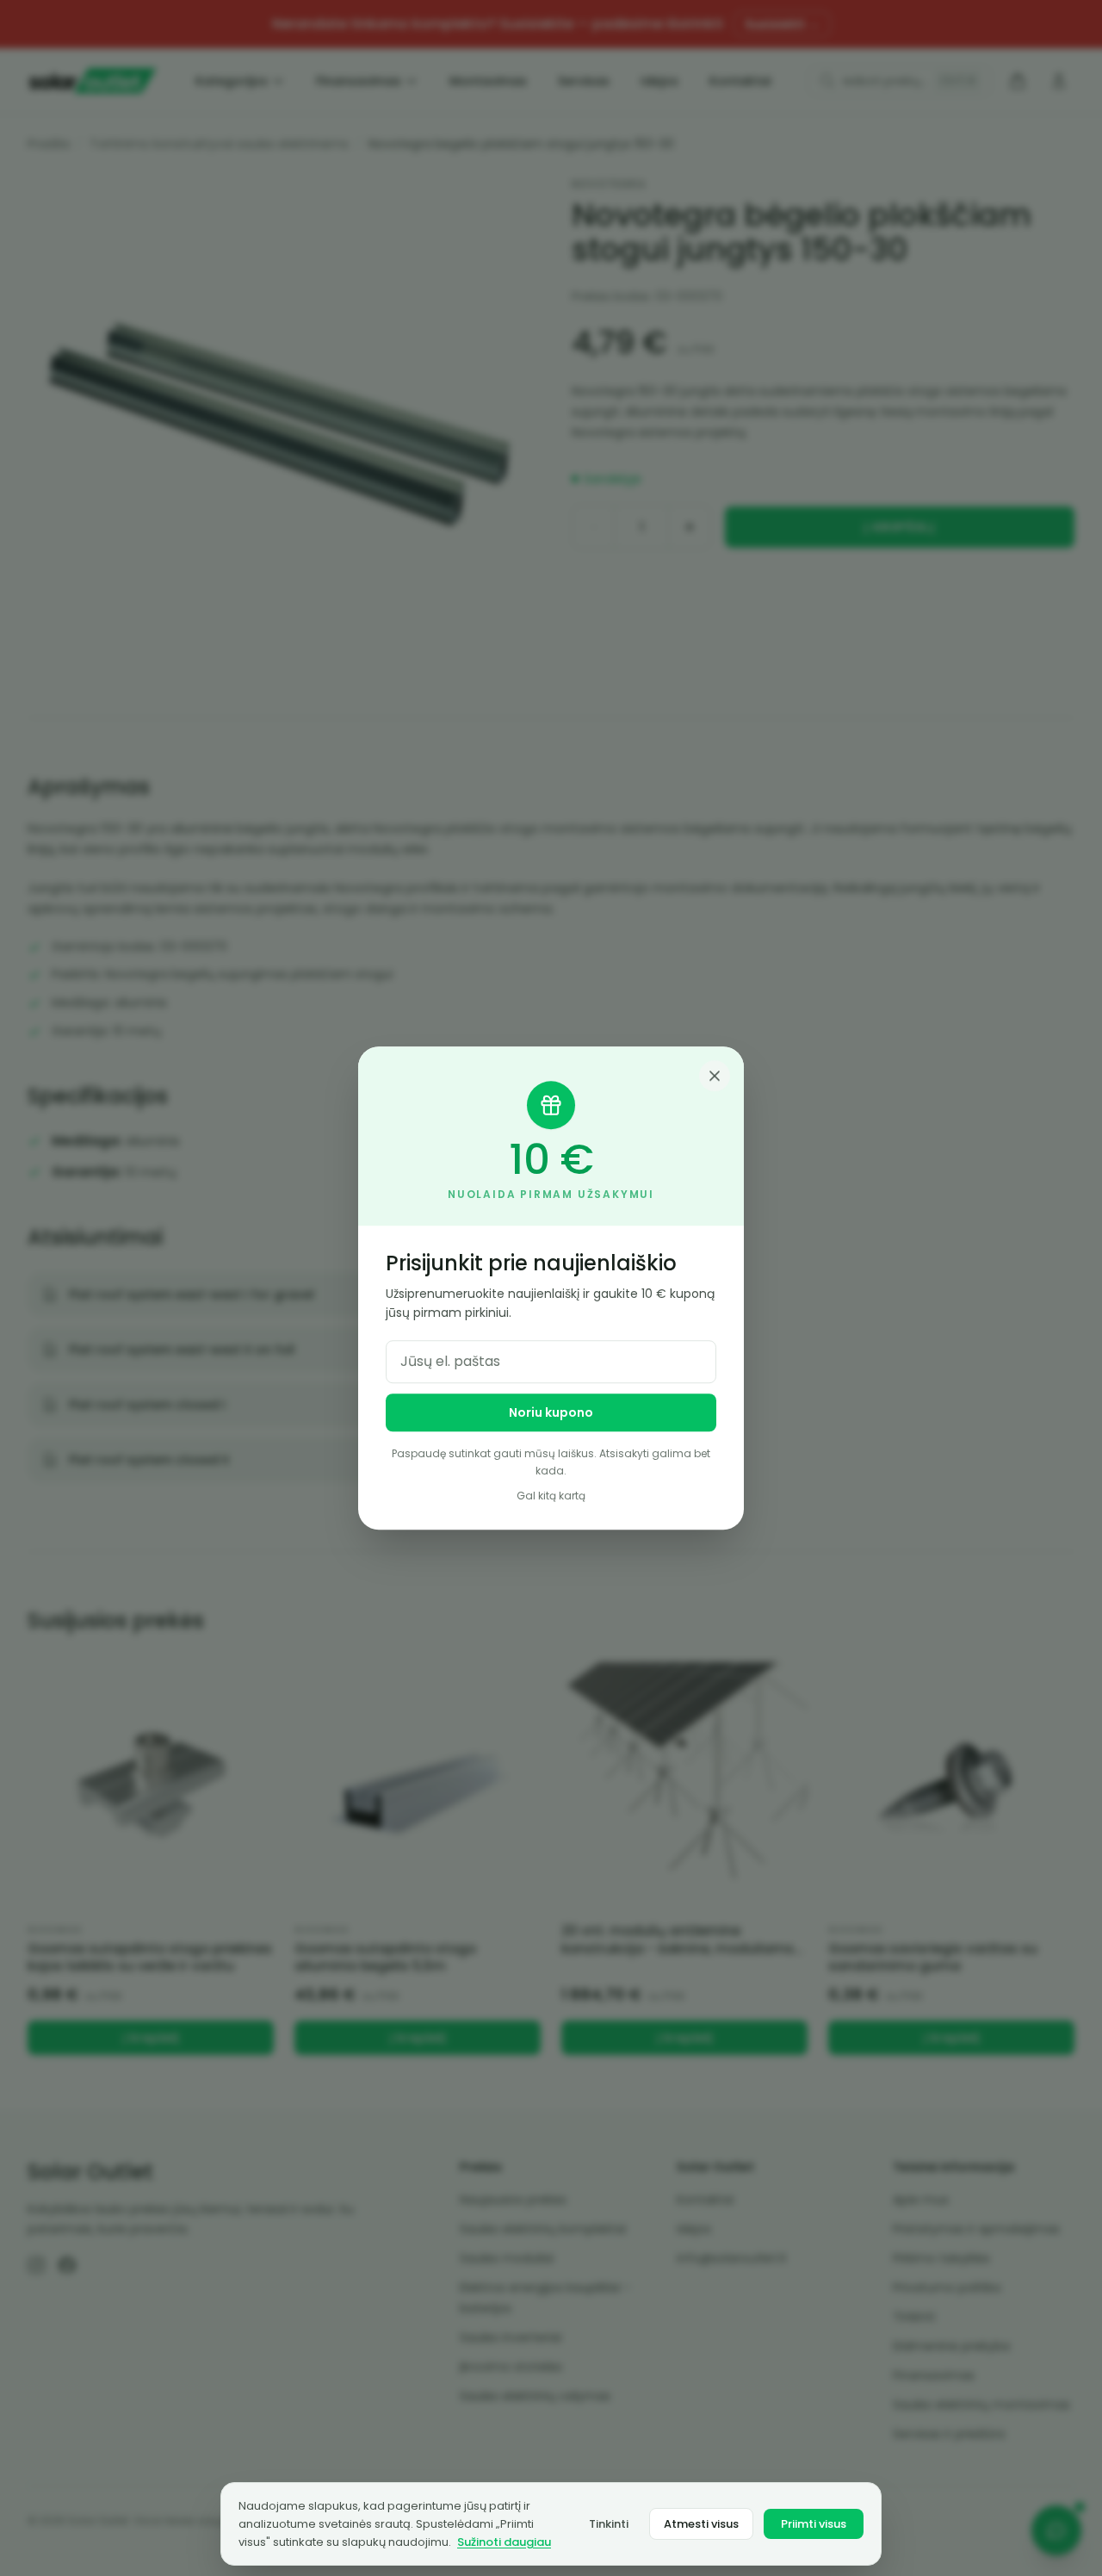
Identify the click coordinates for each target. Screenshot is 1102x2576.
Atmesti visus (701, 2524)
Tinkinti (609, 2524)
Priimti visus (814, 2524)
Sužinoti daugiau (504, 2542)
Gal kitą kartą (551, 1496)
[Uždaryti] (715, 1076)
